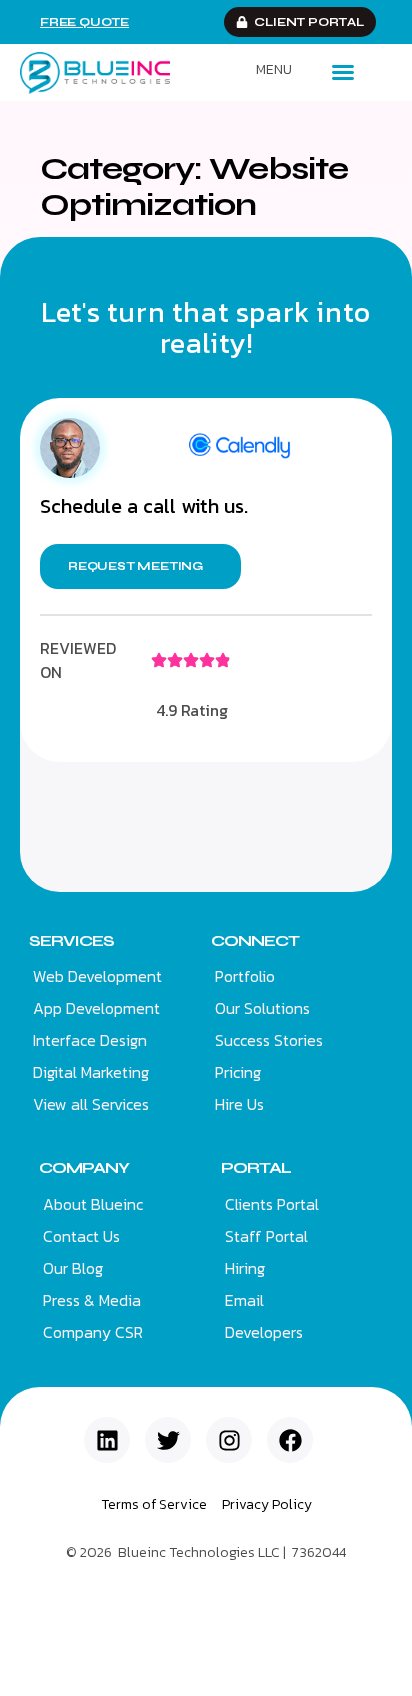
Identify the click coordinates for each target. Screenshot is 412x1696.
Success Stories (269, 1040)
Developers (264, 1332)
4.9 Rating (192, 710)
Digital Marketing (91, 1072)
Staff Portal (266, 1236)
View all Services (91, 1104)
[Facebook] (290, 1440)
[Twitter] (168, 1440)
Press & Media (92, 1300)
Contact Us (81, 1236)
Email (244, 1300)
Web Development (97, 976)
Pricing (238, 1072)
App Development (96, 1008)
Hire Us (239, 1104)
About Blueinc (93, 1204)
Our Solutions (262, 1008)
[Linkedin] (107, 1440)
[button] (343, 72)
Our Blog (73, 1268)
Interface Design (90, 1040)
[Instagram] (229, 1440)
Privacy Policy (267, 1504)
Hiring (245, 1268)
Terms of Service (154, 1504)
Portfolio (245, 976)
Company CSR (93, 1332)
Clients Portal (272, 1204)
